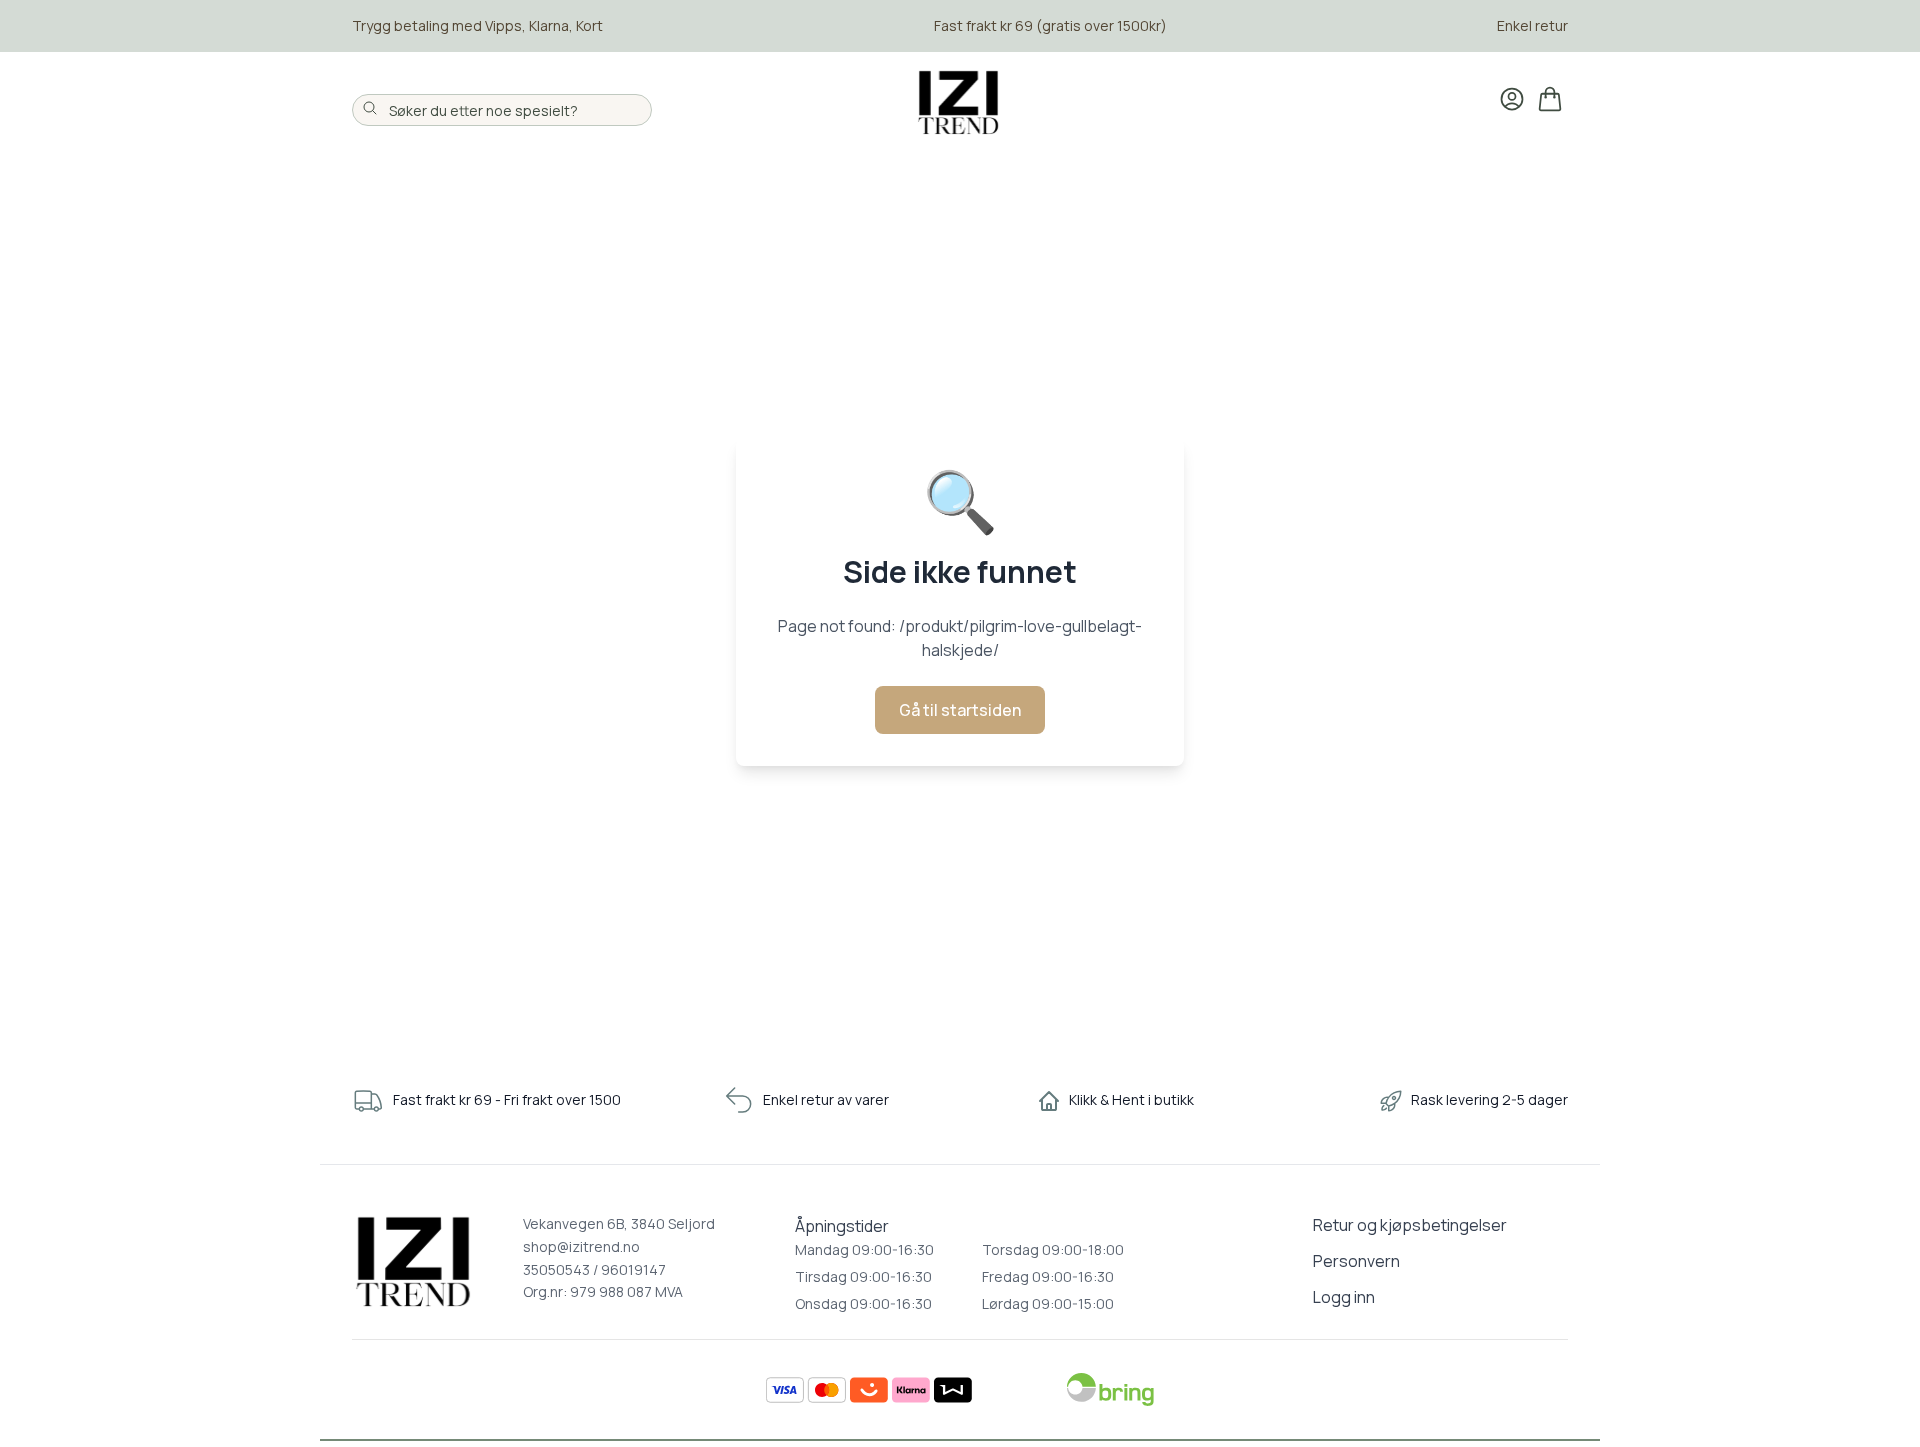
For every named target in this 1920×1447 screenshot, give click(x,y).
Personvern (1356, 1261)
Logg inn (1344, 1297)
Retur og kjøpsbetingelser (1410, 1225)
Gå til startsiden (960, 710)
